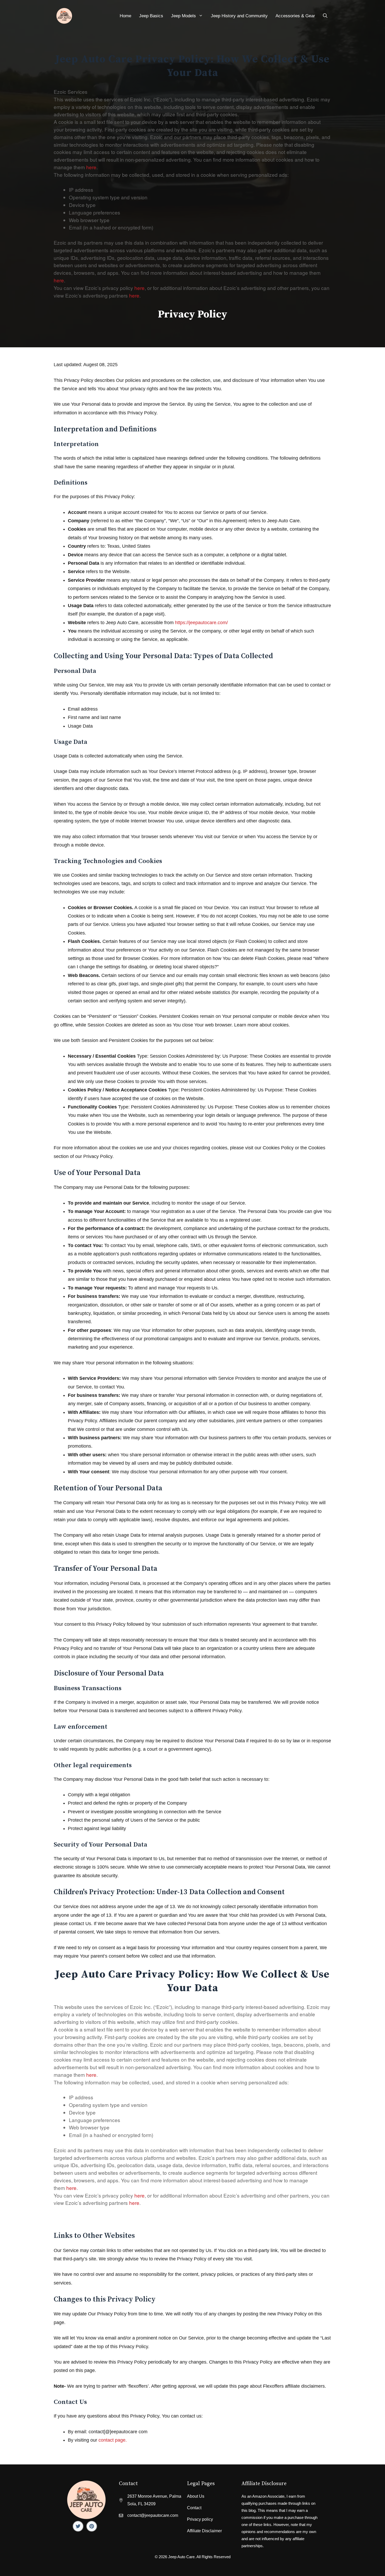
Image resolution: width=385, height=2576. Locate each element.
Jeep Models (183, 16)
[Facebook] (78, 2526)
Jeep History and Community (239, 16)
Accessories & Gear (295, 16)
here (91, 167)
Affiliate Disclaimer (204, 2531)
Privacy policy (200, 2519)
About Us (196, 2496)
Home (125, 16)
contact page (112, 2440)
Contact (194, 2508)
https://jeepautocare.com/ (201, 623)
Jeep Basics (151, 16)
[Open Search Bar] (325, 16)
